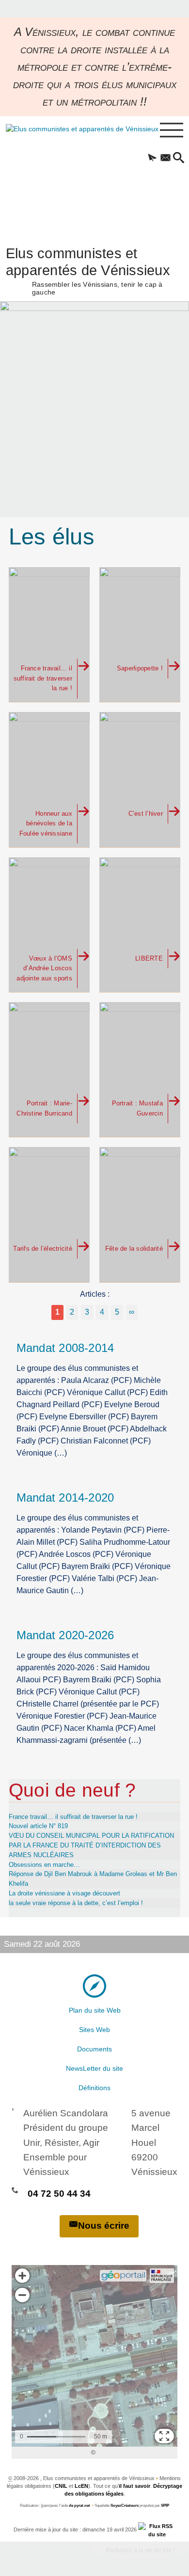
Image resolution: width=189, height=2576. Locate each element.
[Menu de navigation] (172, 130)
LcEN (81, 2486)
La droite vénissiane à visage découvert (64, 1893)
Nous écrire (104, 2226)
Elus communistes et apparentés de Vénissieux (88, 270)
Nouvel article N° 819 (38, 1826)
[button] (152, 158)
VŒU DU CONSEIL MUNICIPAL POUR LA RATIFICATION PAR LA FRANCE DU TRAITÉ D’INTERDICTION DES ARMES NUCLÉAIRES (91, 1845)
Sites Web (94, 2030)
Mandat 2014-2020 (65, 1498)
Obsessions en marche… (44, 1865)
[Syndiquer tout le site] (157, 2529)
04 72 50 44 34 (59, 2194)
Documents (94, 2049)
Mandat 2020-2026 (65, 1635)
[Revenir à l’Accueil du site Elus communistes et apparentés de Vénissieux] (71, 176)
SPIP (165, 2506)
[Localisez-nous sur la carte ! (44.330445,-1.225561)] (94, 1986)
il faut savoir (134, 2486)
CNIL (61, 2486)
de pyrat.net (79, 2506)
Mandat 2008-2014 (65, 1348)
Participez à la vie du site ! (140, 2550)
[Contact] (165, 158)
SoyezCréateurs (125, 2506)
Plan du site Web (95, 2010)
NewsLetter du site (94, 2068)
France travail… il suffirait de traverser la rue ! (73, 1817)
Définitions (94, 2088)
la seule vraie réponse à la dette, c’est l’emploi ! (76, 1903)
